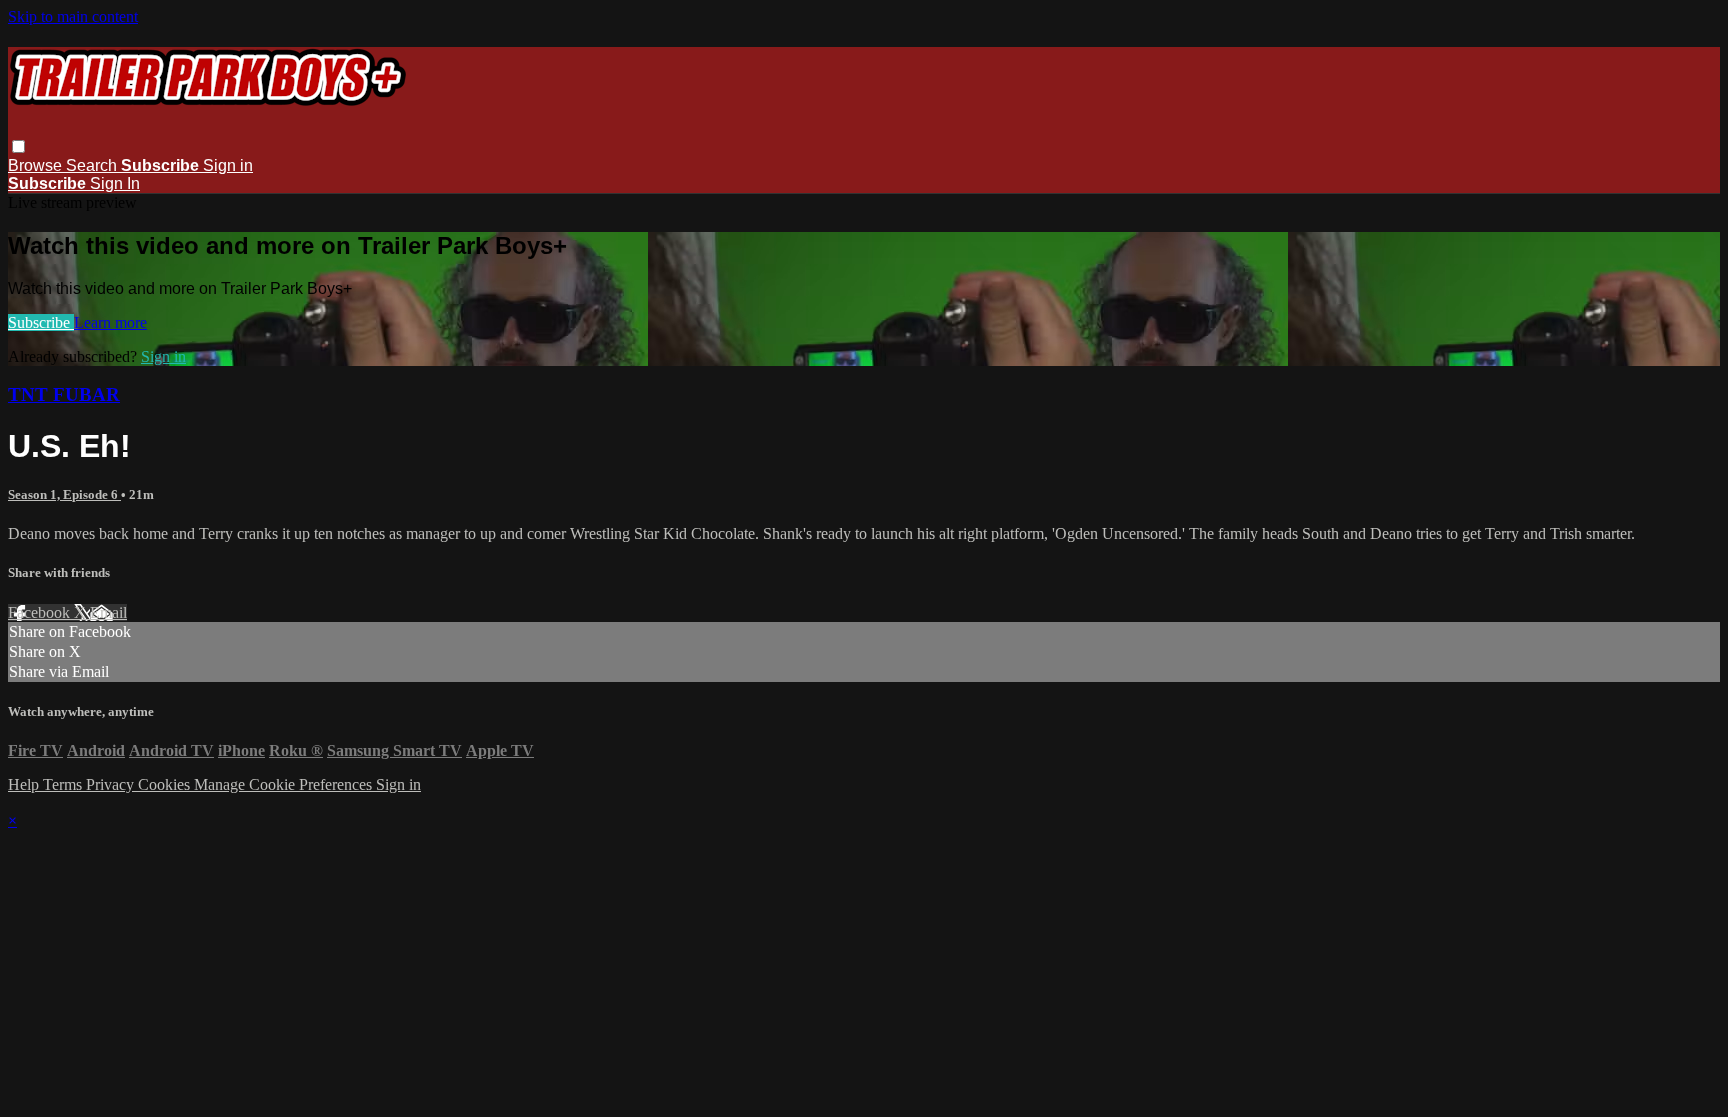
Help (25, 784)
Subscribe (41, 322)
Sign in (228, 165)
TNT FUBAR (64, 394)
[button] (18, 146)
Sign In (115, 183)
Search (93, 165)
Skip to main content (73, 16)
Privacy (112, 784)
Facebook (41, 612)
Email (108, 612)
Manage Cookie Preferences (285, 784)
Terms (64, 784)
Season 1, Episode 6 (64, 494)
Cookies (166, 784)
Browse (37, 165)
